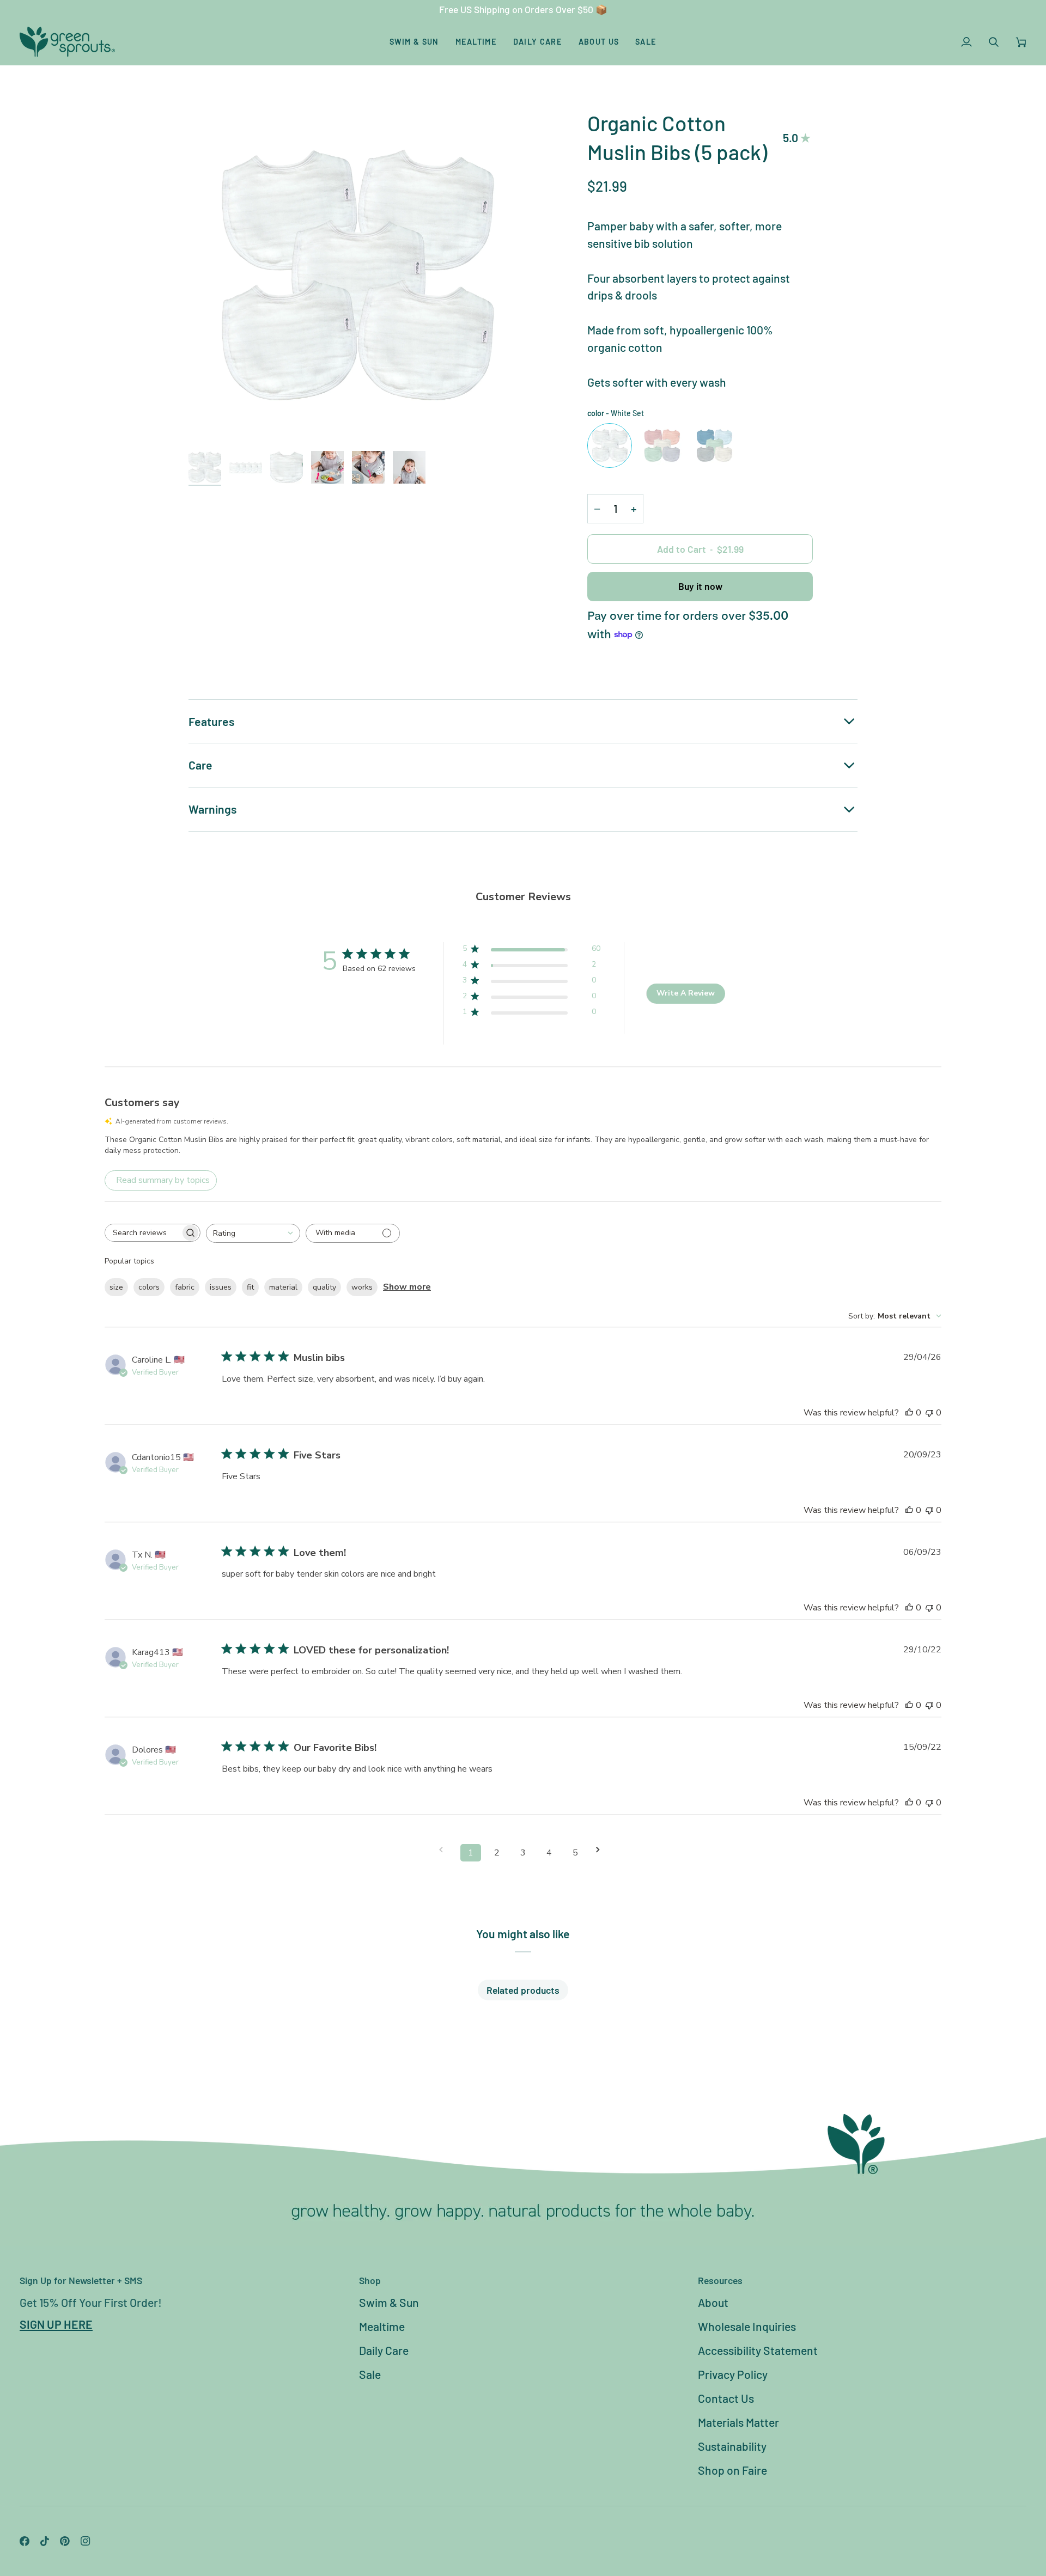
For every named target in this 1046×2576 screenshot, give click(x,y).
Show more (407, 1287)
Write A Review (686, 993)
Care (200, 765)
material (283, 1287)
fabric (185, 1287)
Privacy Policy (733, 2374)
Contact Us (726, 2398)
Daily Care (384, 2350)
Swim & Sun (389, 2302)
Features (211, 721)
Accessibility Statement (758, 2350)
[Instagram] (86, 2541)
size (116, 1287)
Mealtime (382, 2326)
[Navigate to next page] (601, 1850)
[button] (414, 42)
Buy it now (700, 586)
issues (221, 1287)
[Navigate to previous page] (445, 1850)
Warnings (212, 809)
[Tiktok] (45, 2541)
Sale (370, 2374)
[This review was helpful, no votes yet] (909, 1413)
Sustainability (732, 2446)
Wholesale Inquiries (747, 2326)
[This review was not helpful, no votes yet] (929, 1413)
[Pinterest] (65, 2541)
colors (149, 1287)
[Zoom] (356, 276)
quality (324, 1287)
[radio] (610, 445)
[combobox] (253, 1233)
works (362, 1287)
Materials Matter (738, 2422)
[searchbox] (143, 1233)
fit (250, 1287)
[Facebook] (25, 2541)
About (713, 2302)
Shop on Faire (732, 2470)
